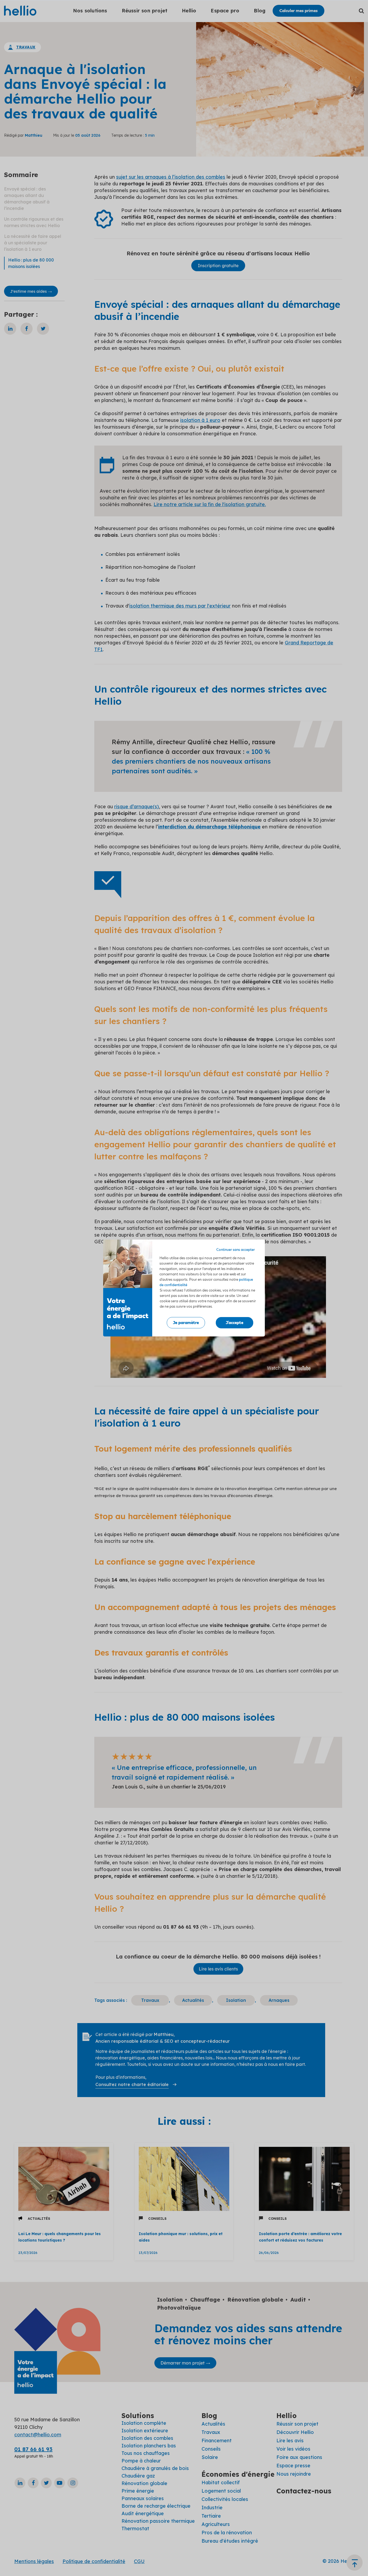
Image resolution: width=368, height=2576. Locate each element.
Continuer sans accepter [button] (236, 1250)
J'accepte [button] (235, 1323)
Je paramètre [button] (186, 1323)
